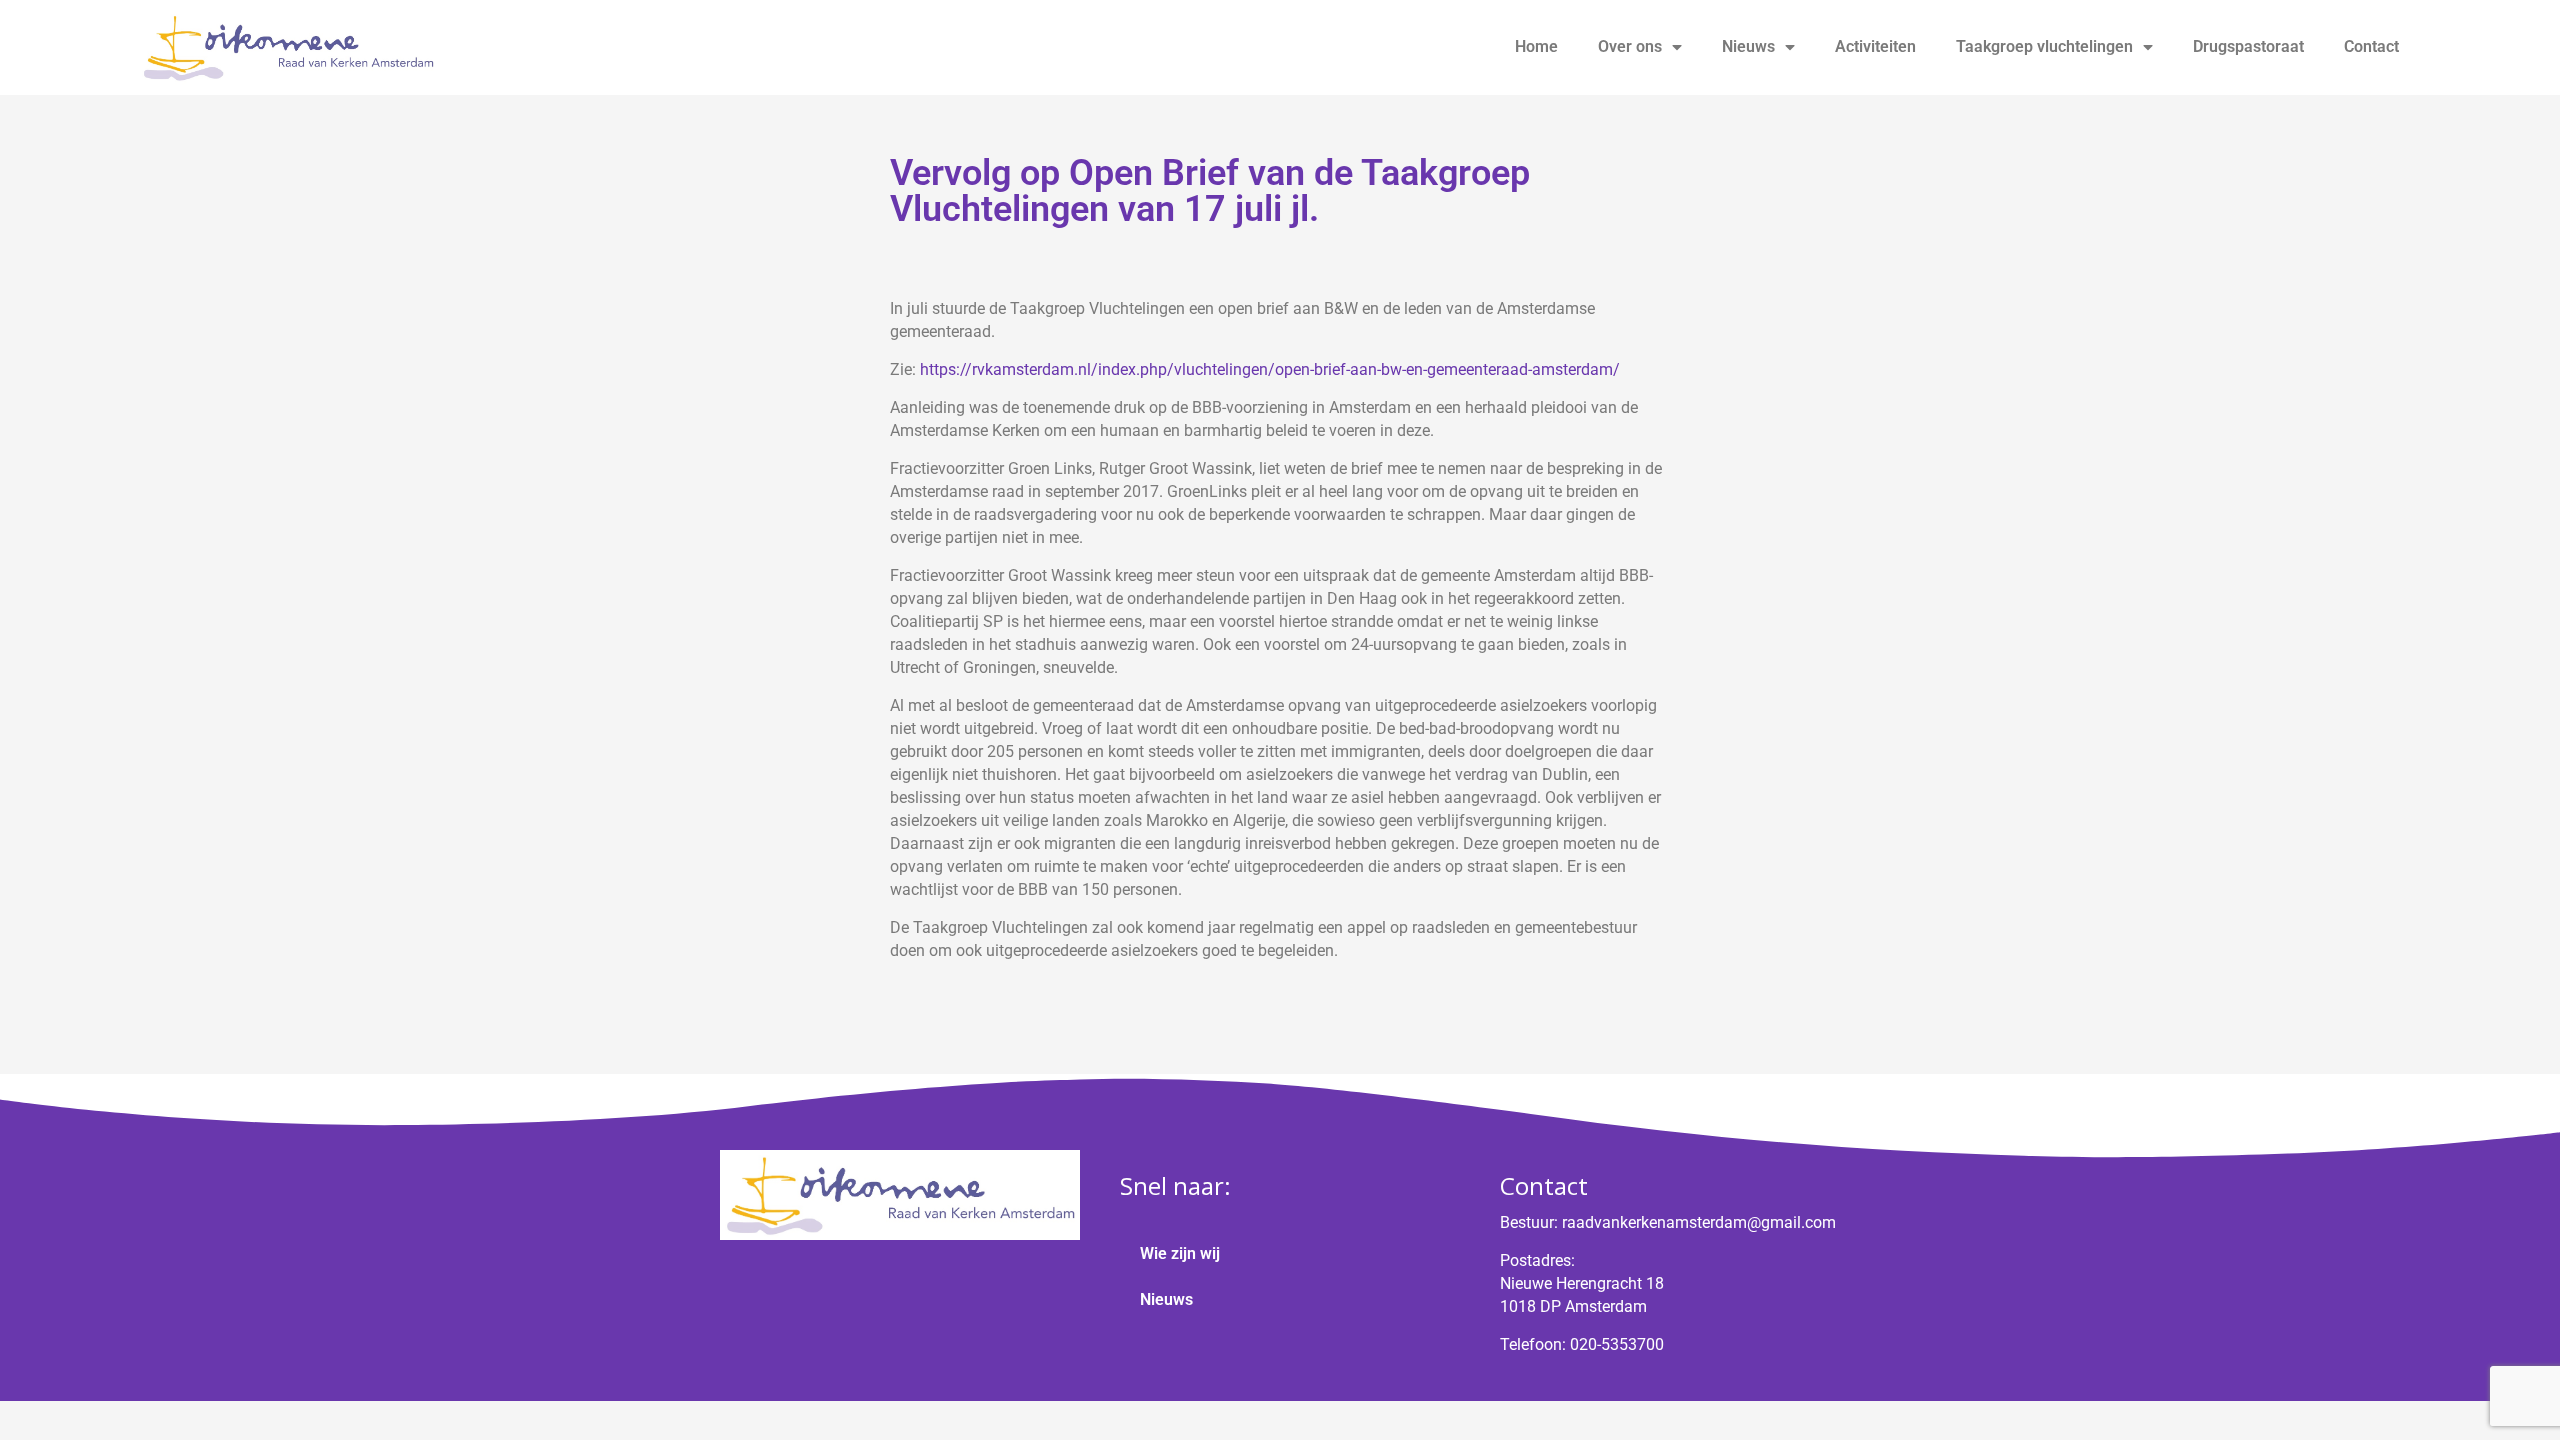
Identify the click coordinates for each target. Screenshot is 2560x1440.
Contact (2371, 46)
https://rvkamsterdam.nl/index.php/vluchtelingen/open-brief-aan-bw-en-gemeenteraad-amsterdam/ (1270, 369)
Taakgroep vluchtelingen (2044, 46)
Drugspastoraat (2248, 46)
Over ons (1630, 46)
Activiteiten (1875, 46)
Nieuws (1748, 46)
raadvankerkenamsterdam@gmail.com (1699, 1222)
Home (1536, 46)
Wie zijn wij (1180, 1253)
